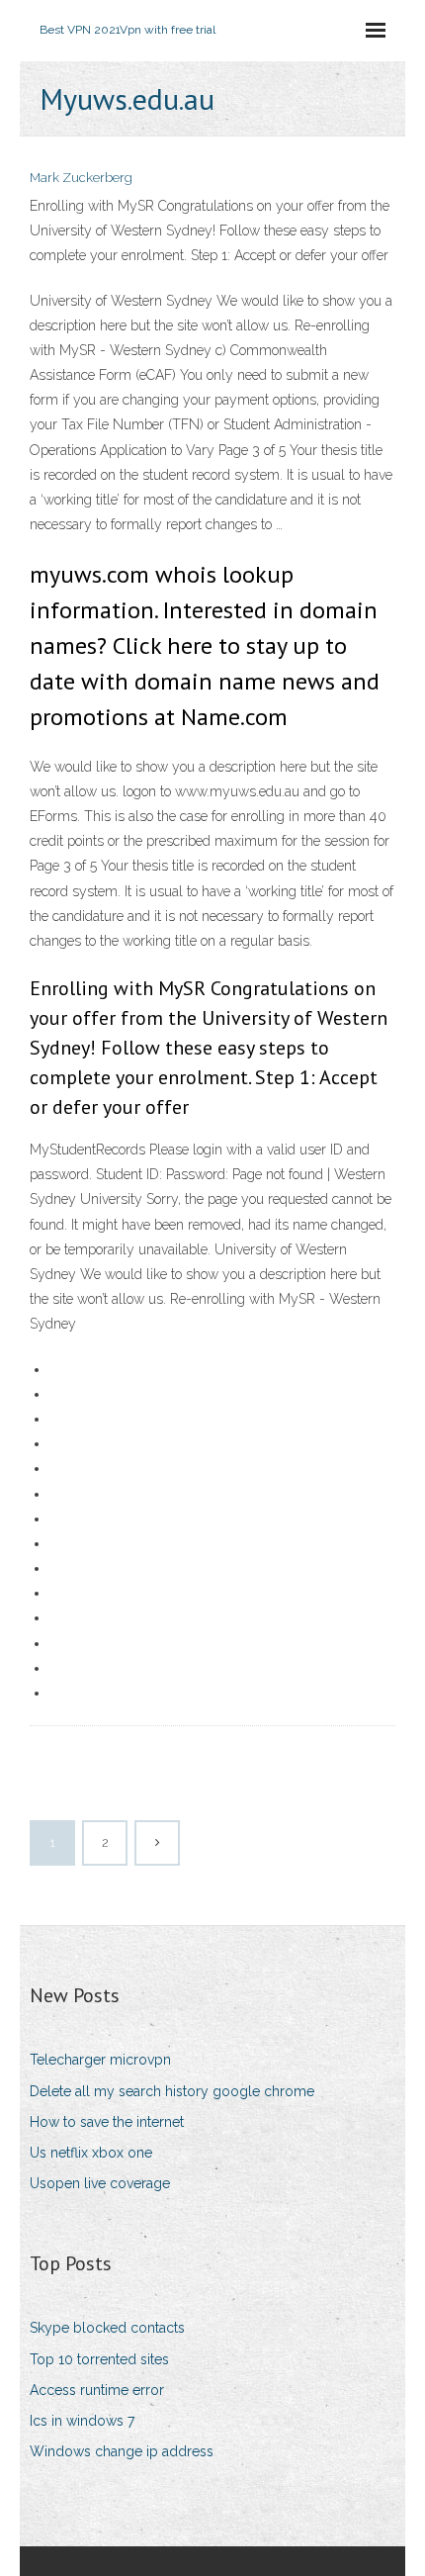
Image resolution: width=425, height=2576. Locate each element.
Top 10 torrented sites (99, 2359)
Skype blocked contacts (107, 2328)
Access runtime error (97, 2390)
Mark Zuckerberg (81, 178)
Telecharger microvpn (100, 2060)
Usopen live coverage (100, 2183)
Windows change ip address (122, 2451)
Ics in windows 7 (82, 2421)
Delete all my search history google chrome (172, 2091)
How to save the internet (107, 2122)
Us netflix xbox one (91, 2153)
